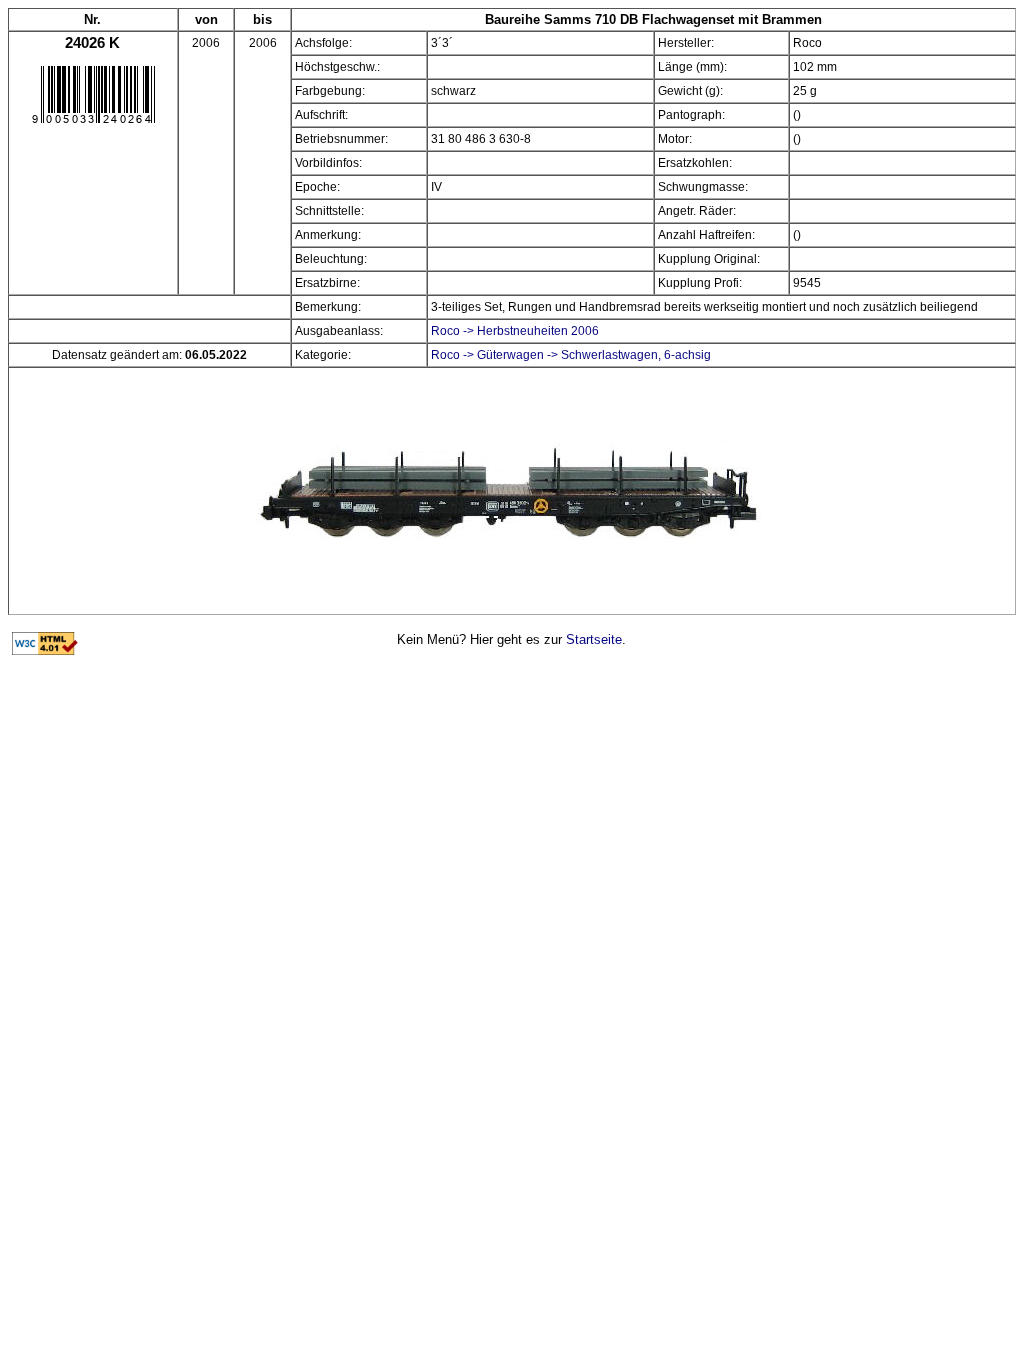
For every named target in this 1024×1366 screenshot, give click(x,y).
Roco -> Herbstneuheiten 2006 (515, 331)
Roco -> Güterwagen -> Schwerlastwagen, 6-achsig (571, 355)
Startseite (594, 639)
